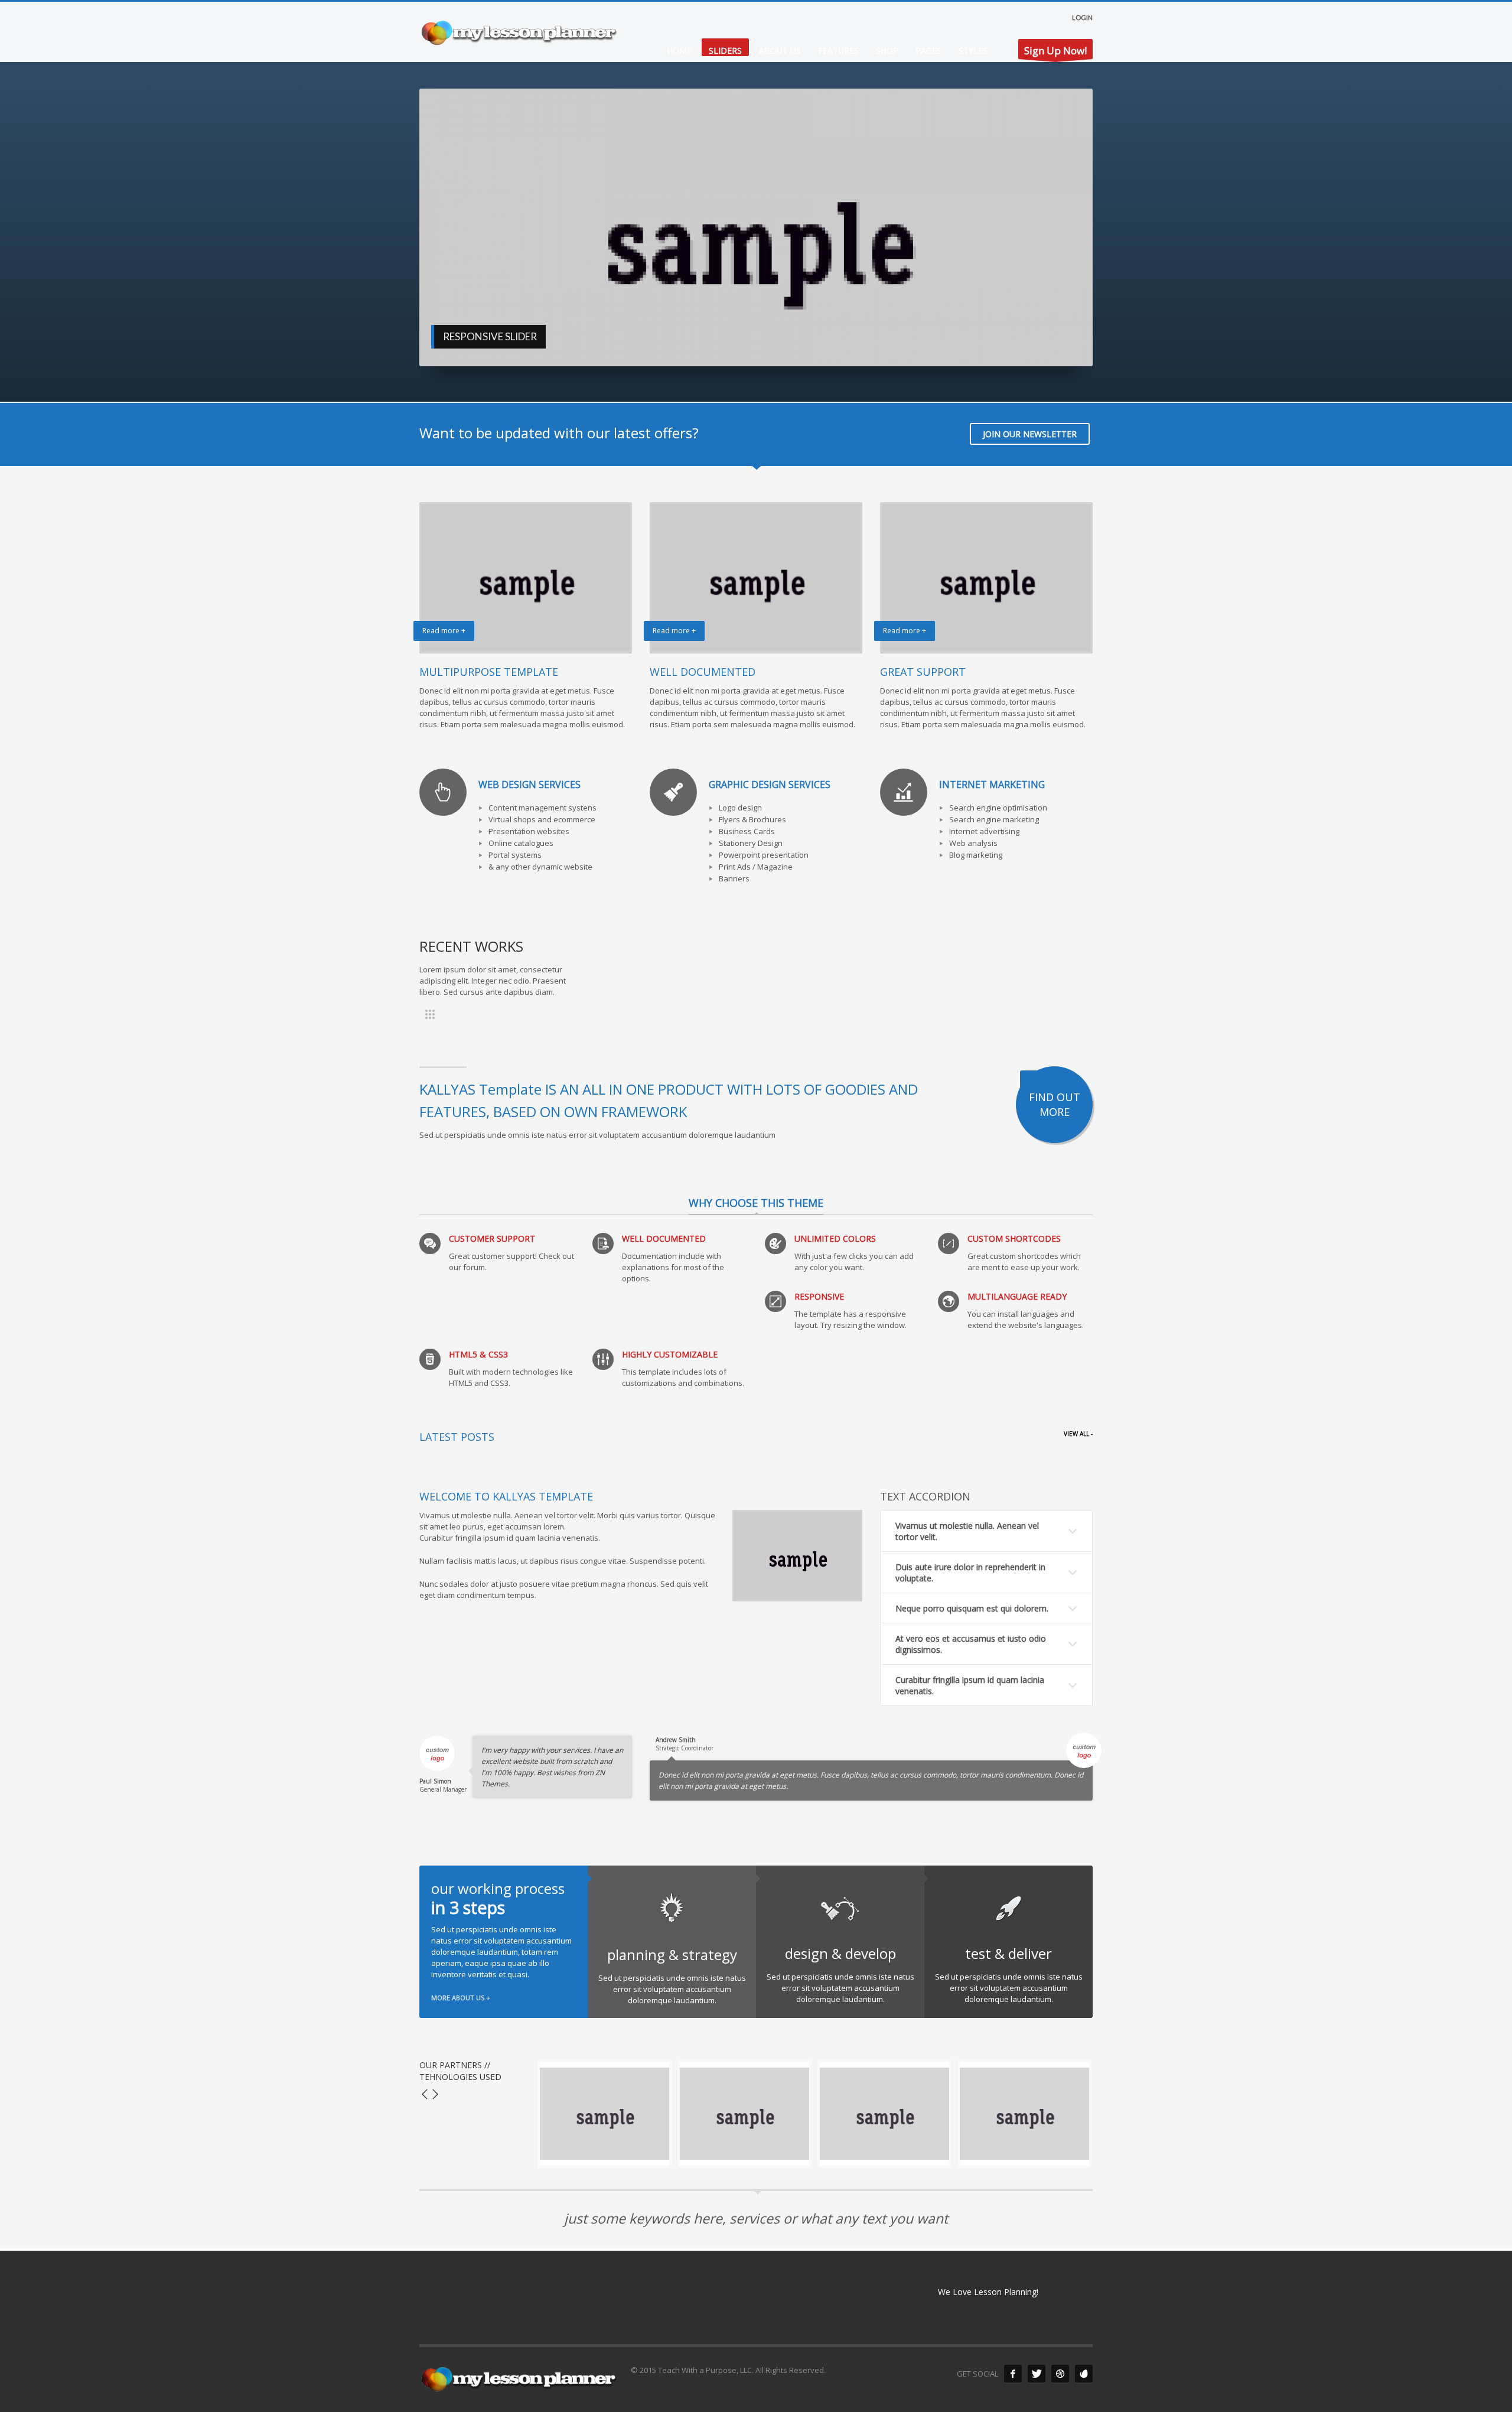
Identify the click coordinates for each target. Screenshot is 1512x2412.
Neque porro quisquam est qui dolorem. (972, 1608)
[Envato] (1084, 2374)
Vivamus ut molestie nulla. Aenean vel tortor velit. (967, 1531)
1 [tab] (862, 343)
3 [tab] (987, 343)
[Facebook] (1013, 2374)
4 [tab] (1050, 343)
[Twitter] (1037, 2374)
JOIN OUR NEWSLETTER (1030, 434)
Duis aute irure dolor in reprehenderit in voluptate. (970, 1573)
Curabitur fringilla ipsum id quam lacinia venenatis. (970, 1685)
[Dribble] (1060, 2374)
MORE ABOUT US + (461, 1998)
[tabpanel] (756, 227)
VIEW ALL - (1078, 1434)
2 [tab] (924, 343)
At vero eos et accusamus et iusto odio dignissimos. (971, 1644)
